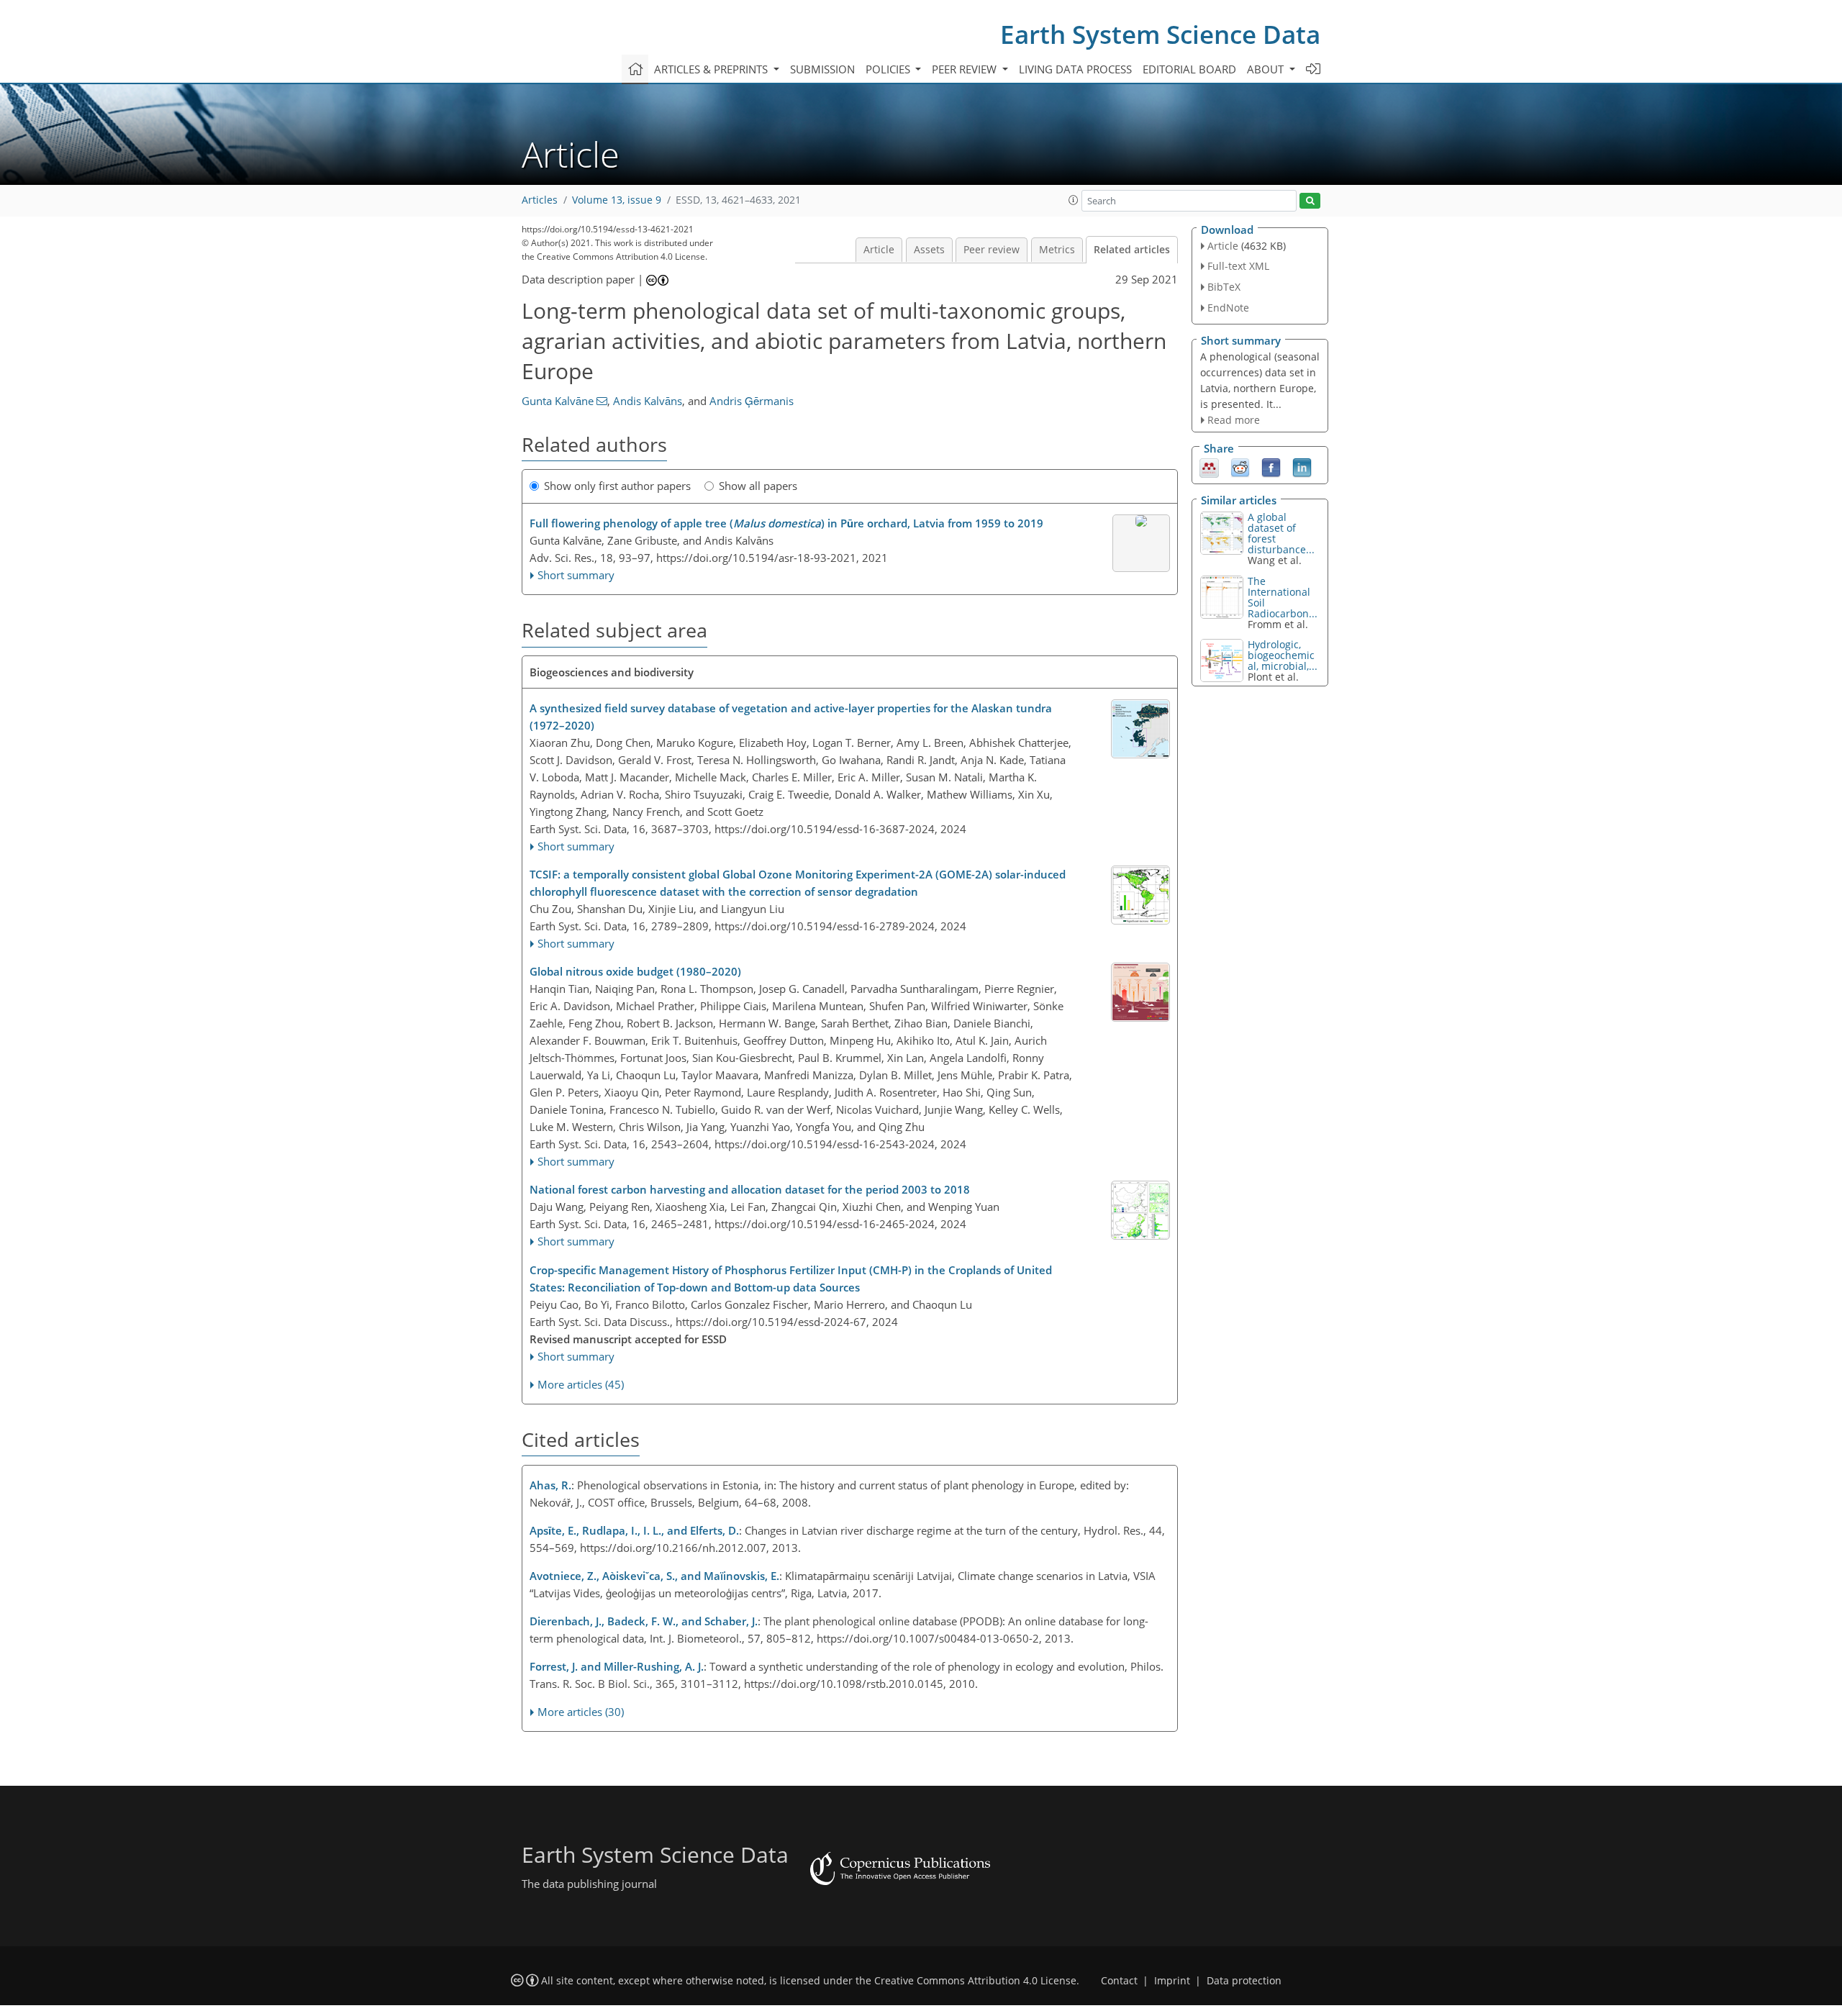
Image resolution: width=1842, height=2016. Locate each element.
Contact (1119, 1981)
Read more (1234, 420)
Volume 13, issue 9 (617, 200)
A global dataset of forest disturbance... (1281, 533)
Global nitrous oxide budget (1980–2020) (635, 971)
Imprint (1172, 1981)
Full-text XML (1238, 266)
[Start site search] (1310, 201)
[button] (1074, 200)
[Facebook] (1271, 467)
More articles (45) (581, 1384)
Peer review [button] (966, 69)
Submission (822, 69)
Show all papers (758, 486)
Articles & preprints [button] (712, 69)
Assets (929, 250)
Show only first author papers (617, 486)
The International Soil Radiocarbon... (1283, 597)
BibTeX (1224, 287)
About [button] (1267, 69)
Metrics (1057, 250)
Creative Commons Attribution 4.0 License (975, 1981)
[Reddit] (1240, 467)
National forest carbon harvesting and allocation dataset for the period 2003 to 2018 (750, 1189)
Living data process (1075, 69)
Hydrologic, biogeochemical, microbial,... (1283, 655)
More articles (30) (581, 1712)
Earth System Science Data (1160, 34)
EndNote (1228, 308)
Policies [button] (889, 69)
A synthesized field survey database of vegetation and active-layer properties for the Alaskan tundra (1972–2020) (791, 717)
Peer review (992, 250)
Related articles (1132, 250)
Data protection (1244, 1981)
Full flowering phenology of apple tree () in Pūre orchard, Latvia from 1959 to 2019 (786, 523)
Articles (540, 200)
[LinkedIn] (1302, 467)
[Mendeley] (1209, 467)
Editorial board (1189, 69)
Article (879, 250)
